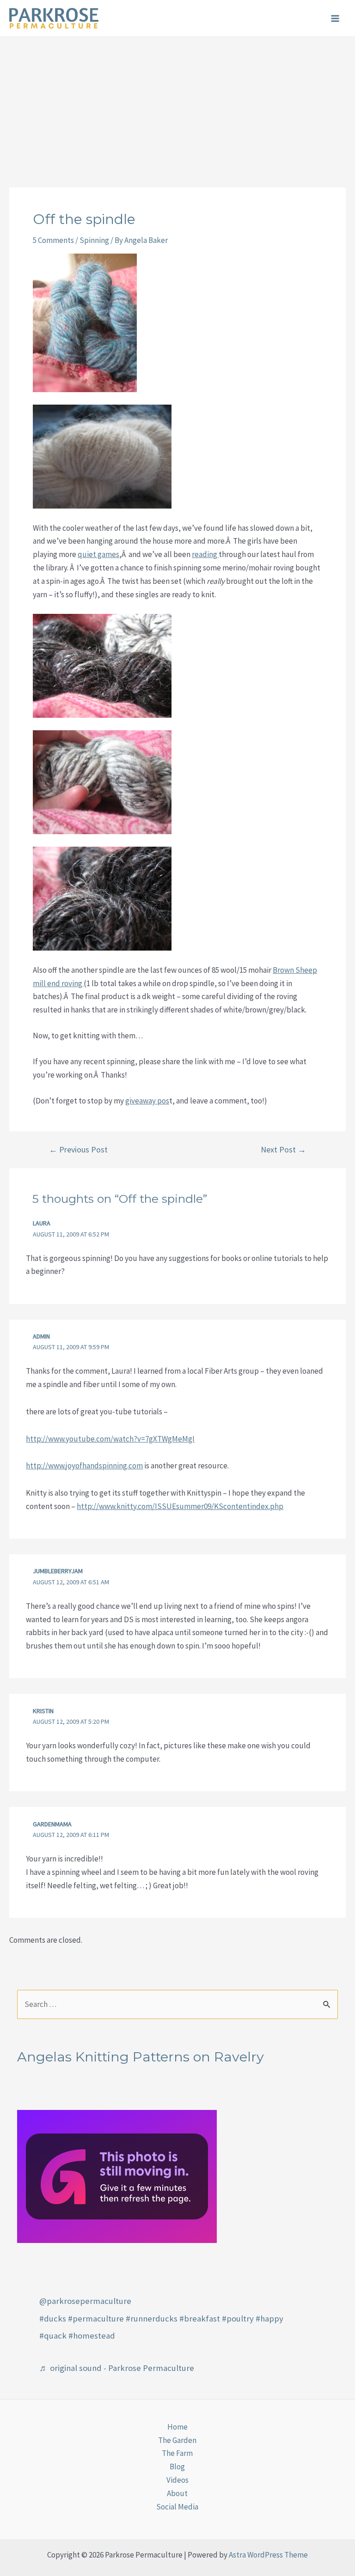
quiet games (98, 554)
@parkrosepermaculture (85, 2301)
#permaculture (96, 2318)
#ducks (53, 2318)
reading (205, 554)
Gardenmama (52, 1824)
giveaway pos (147, 1101)
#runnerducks (152, 2318)
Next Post (283, 1150)
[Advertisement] (177, 106)
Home (177, 2427)
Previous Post (78, 1150)
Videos (177, 2480)
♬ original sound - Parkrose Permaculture (117, 2368)
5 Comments (53, 240)
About (177, 2493)
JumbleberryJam (58, 1571)
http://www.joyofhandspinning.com (84, 1466)
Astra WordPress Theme (268, 2555)
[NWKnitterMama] (117, 2176)
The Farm (177, 2453)
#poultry (238, 2318)
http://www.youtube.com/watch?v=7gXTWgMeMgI (110, 1439)
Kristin (43, 1711)
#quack (53, 2336)
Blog (177, 2467)
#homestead (92, 2336)
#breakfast (200, 2318)
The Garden (177, 2440)
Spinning (94, 240)
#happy (269, 2318)
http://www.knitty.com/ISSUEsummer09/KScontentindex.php (180, 1506)
